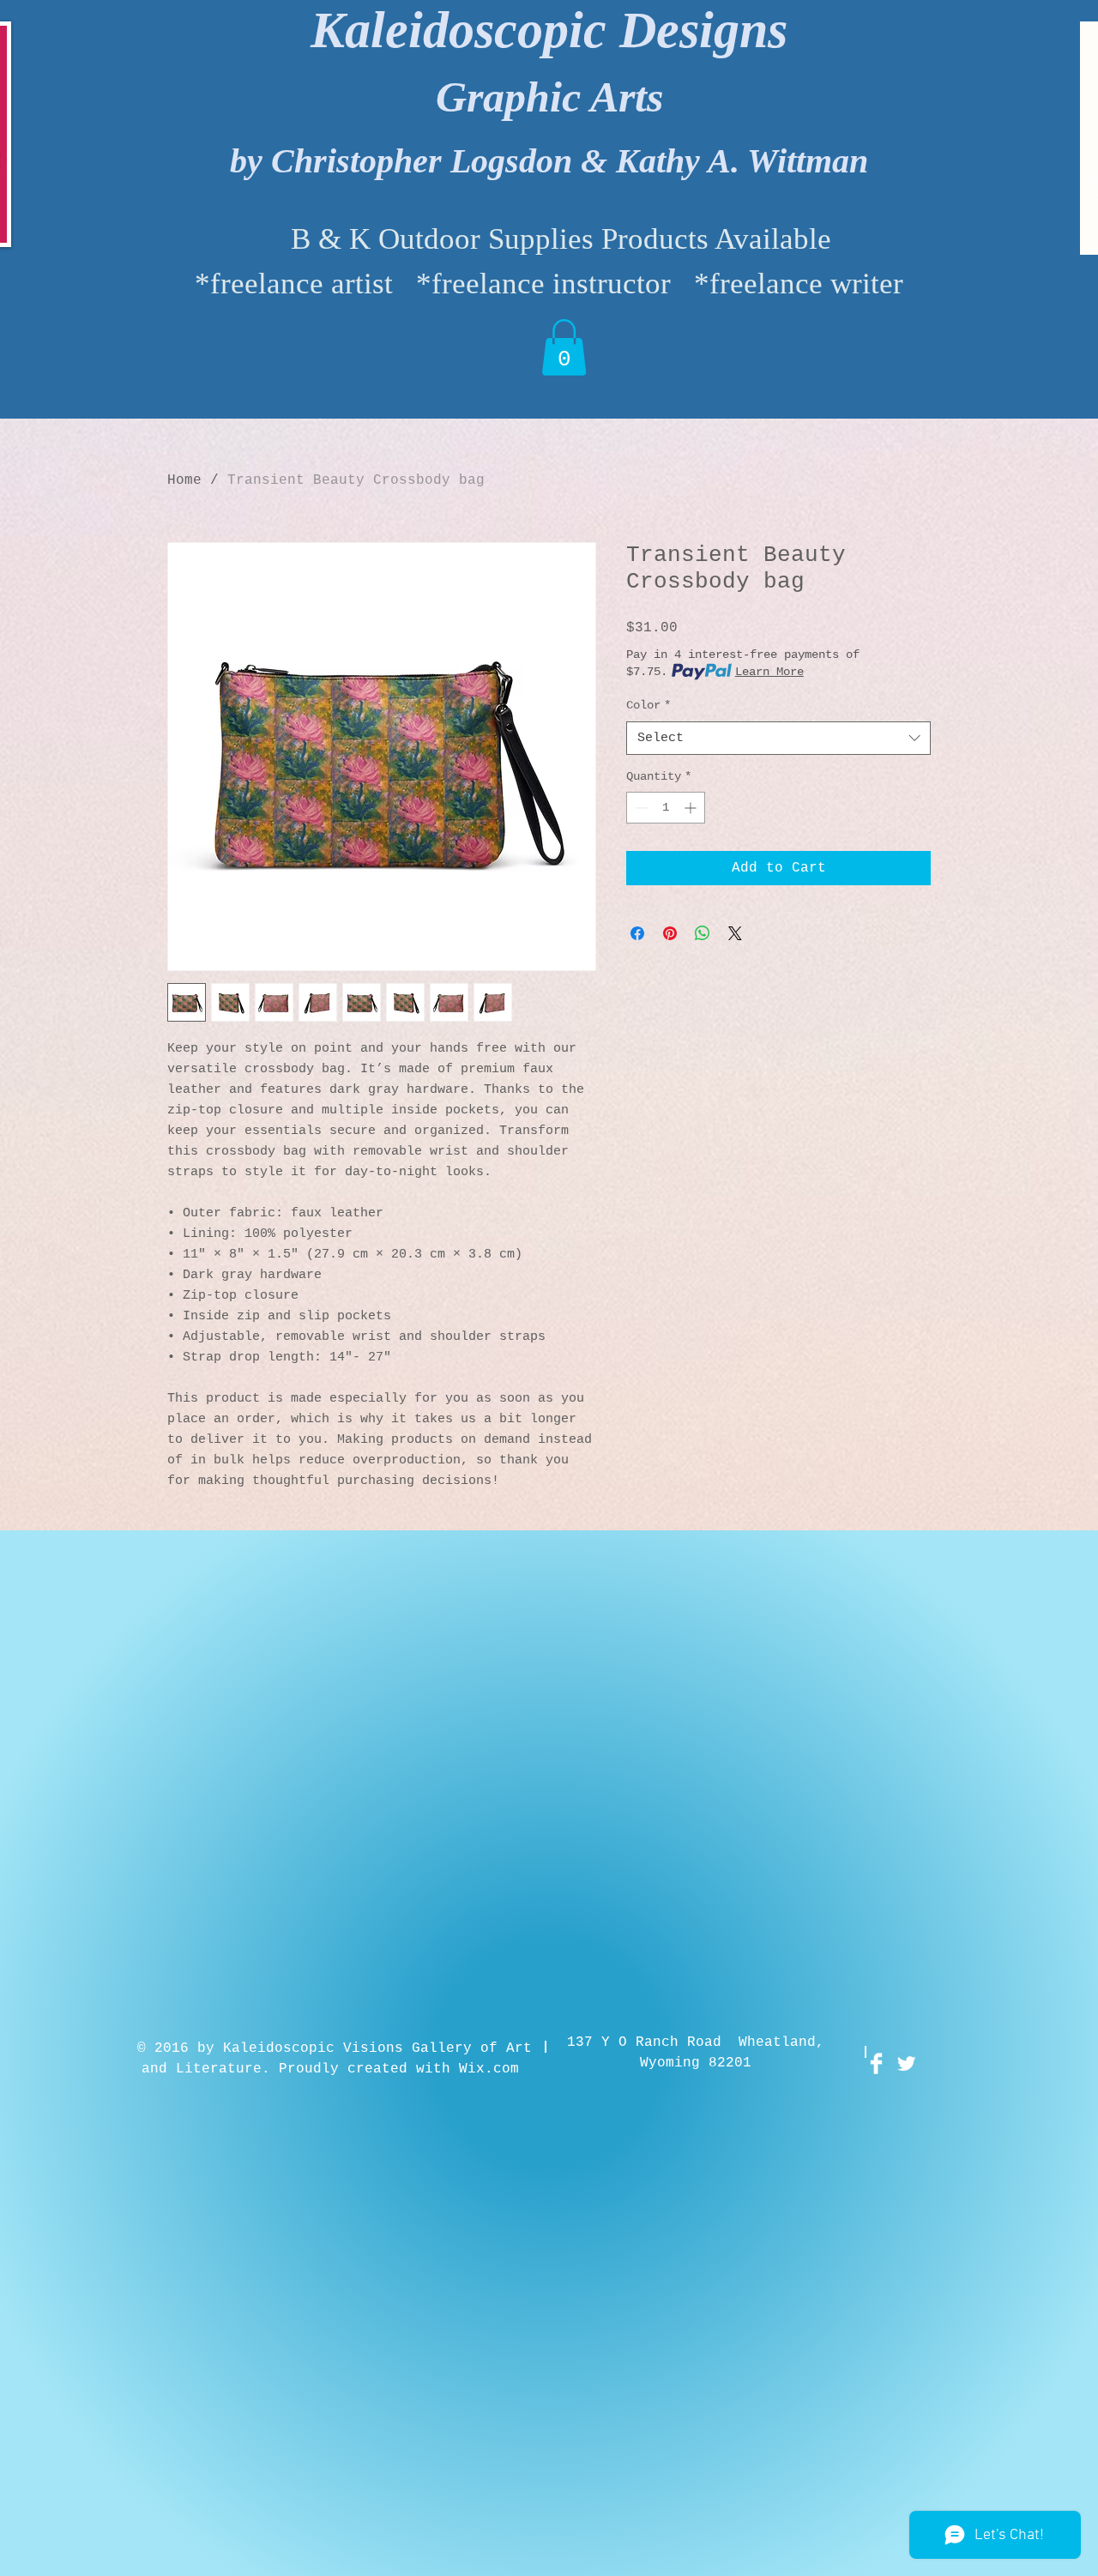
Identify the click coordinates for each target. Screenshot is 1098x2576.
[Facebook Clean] (876, 2063)
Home (184, 480)
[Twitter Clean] (906, 2063)
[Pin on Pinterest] (670, 933)
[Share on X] (735, 933)
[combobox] (778, 738)
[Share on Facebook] (637, 933)
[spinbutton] (666, 808)
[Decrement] (639, 808)
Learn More (769, 672)
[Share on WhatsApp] (703, 933)
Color (649, 705)
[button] (564, 347)
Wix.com (489, 2069)
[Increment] (692, 808)
